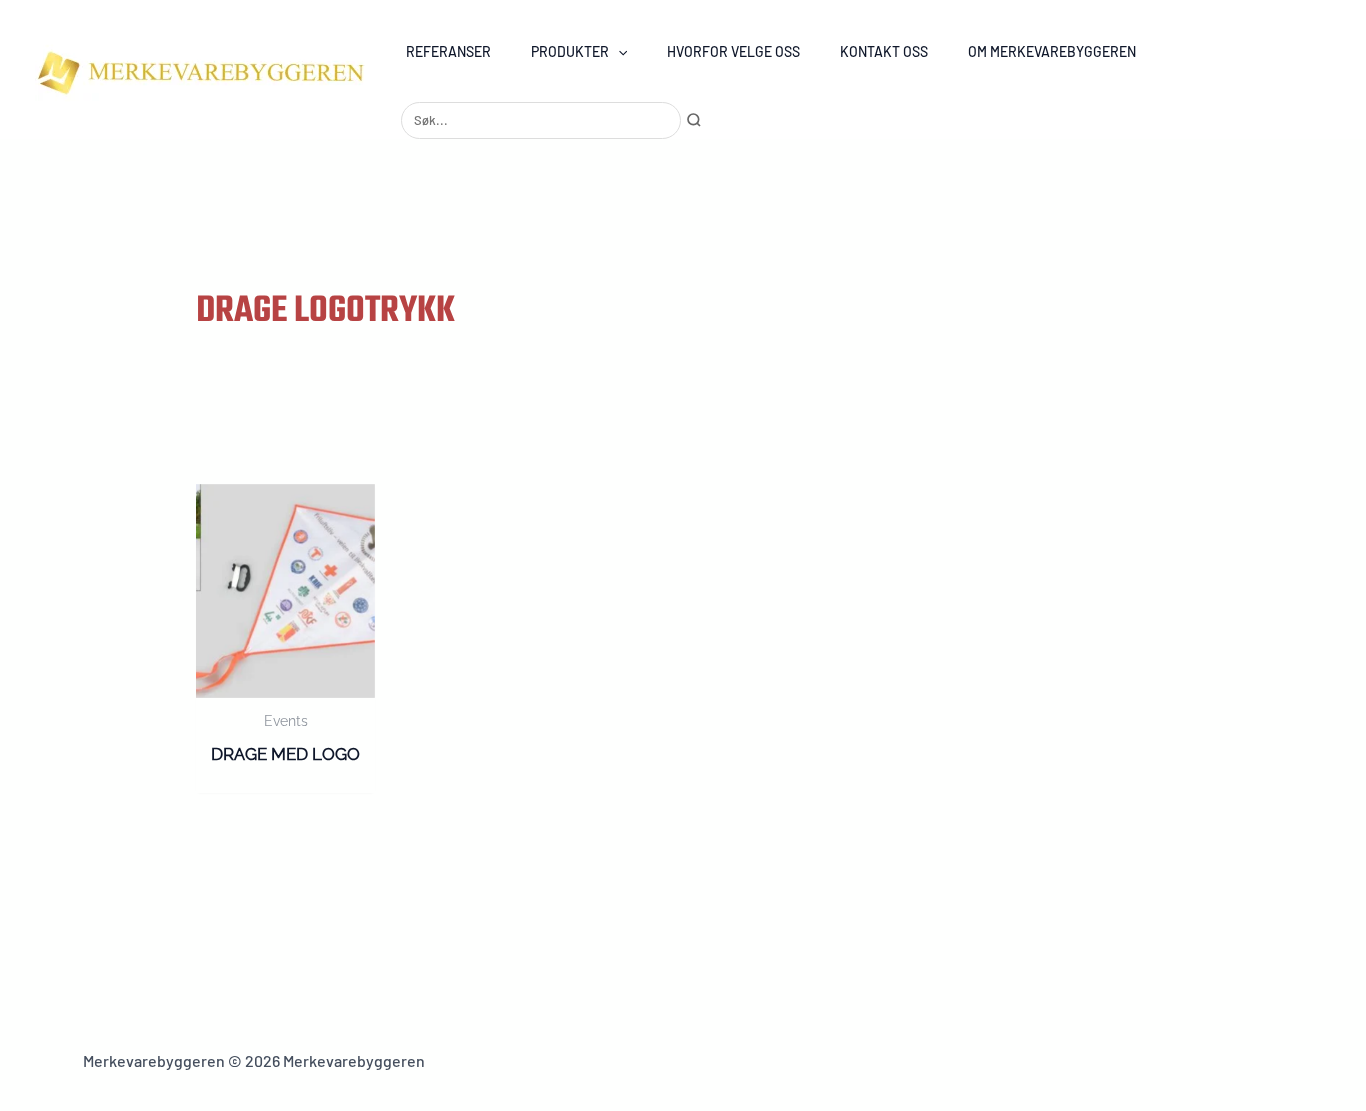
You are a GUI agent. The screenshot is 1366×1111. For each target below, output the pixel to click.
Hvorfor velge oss (733, 51)
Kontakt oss (884, 51)
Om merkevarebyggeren (1052, 51)
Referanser (448, 51)
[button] (618, 51)
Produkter (570, 51)
